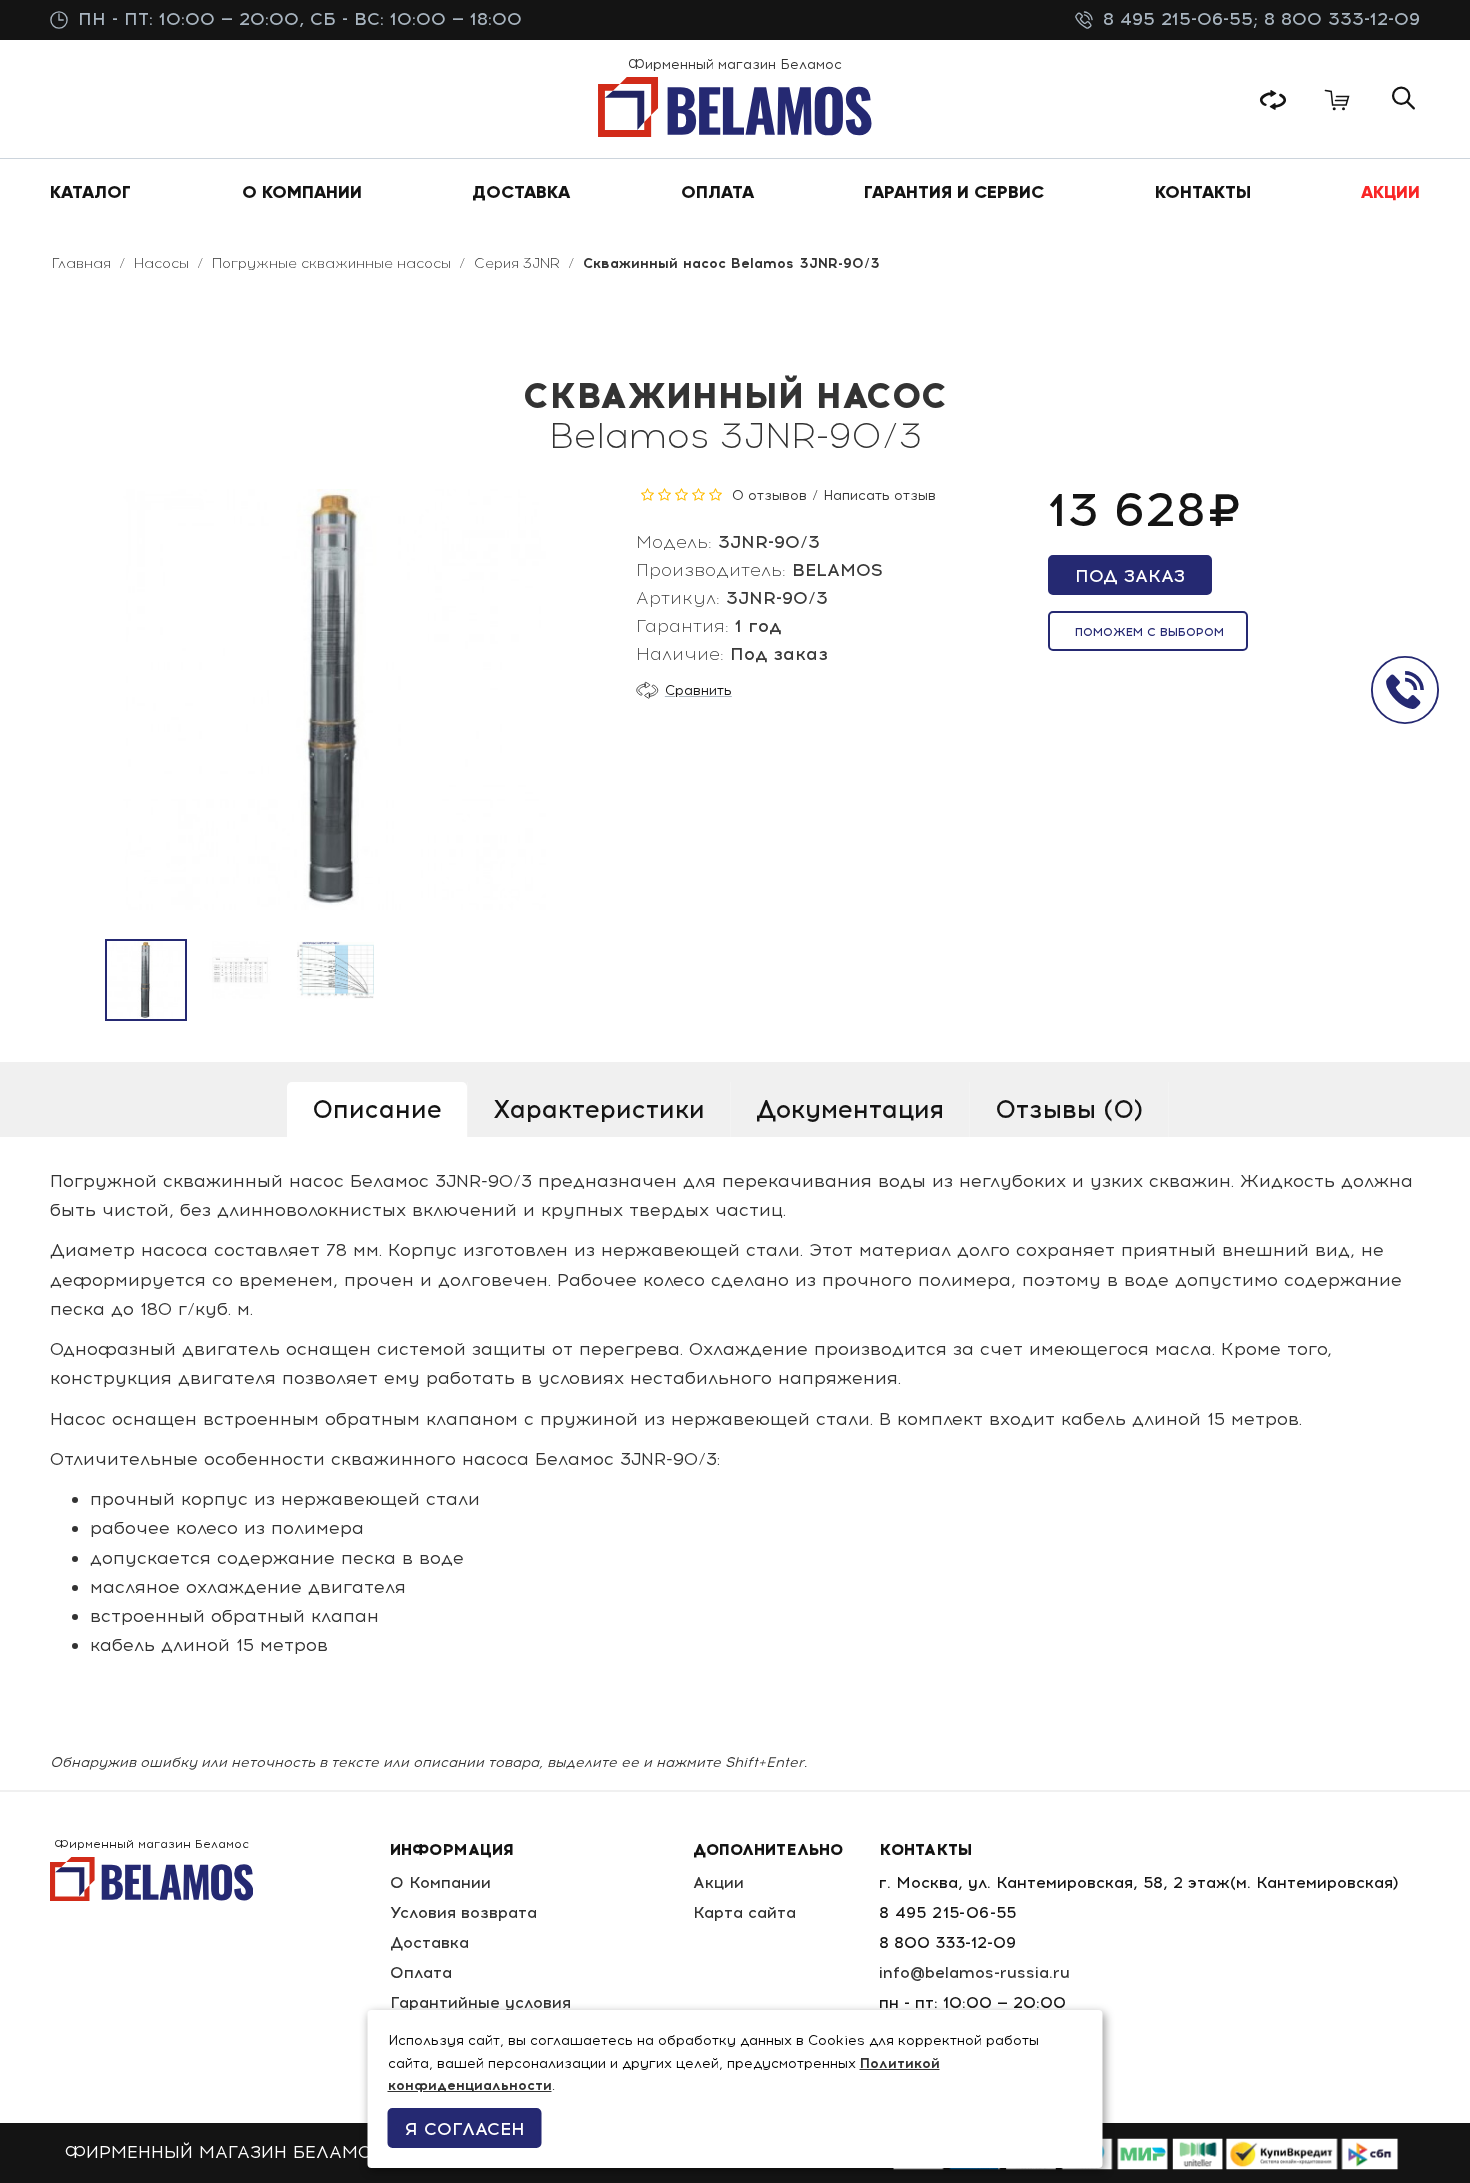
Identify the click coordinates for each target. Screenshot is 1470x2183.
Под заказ (1130, 576)
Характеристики (599, 1109)
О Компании (440, 1882)
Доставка (429, 1942)
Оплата (421, 1972)
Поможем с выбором (1149, 632)
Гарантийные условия (480, 2002)
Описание (377, 1109)
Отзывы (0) (1069, 1109)
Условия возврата (463, 1912)
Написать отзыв (879, 495)
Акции (718, 1882)
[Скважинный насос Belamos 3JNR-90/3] (146, 980)
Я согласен (465, 2129)
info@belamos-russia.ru (974, 1972)
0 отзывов (769, 495)
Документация (850, 1109)
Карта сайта (744, 1912)
